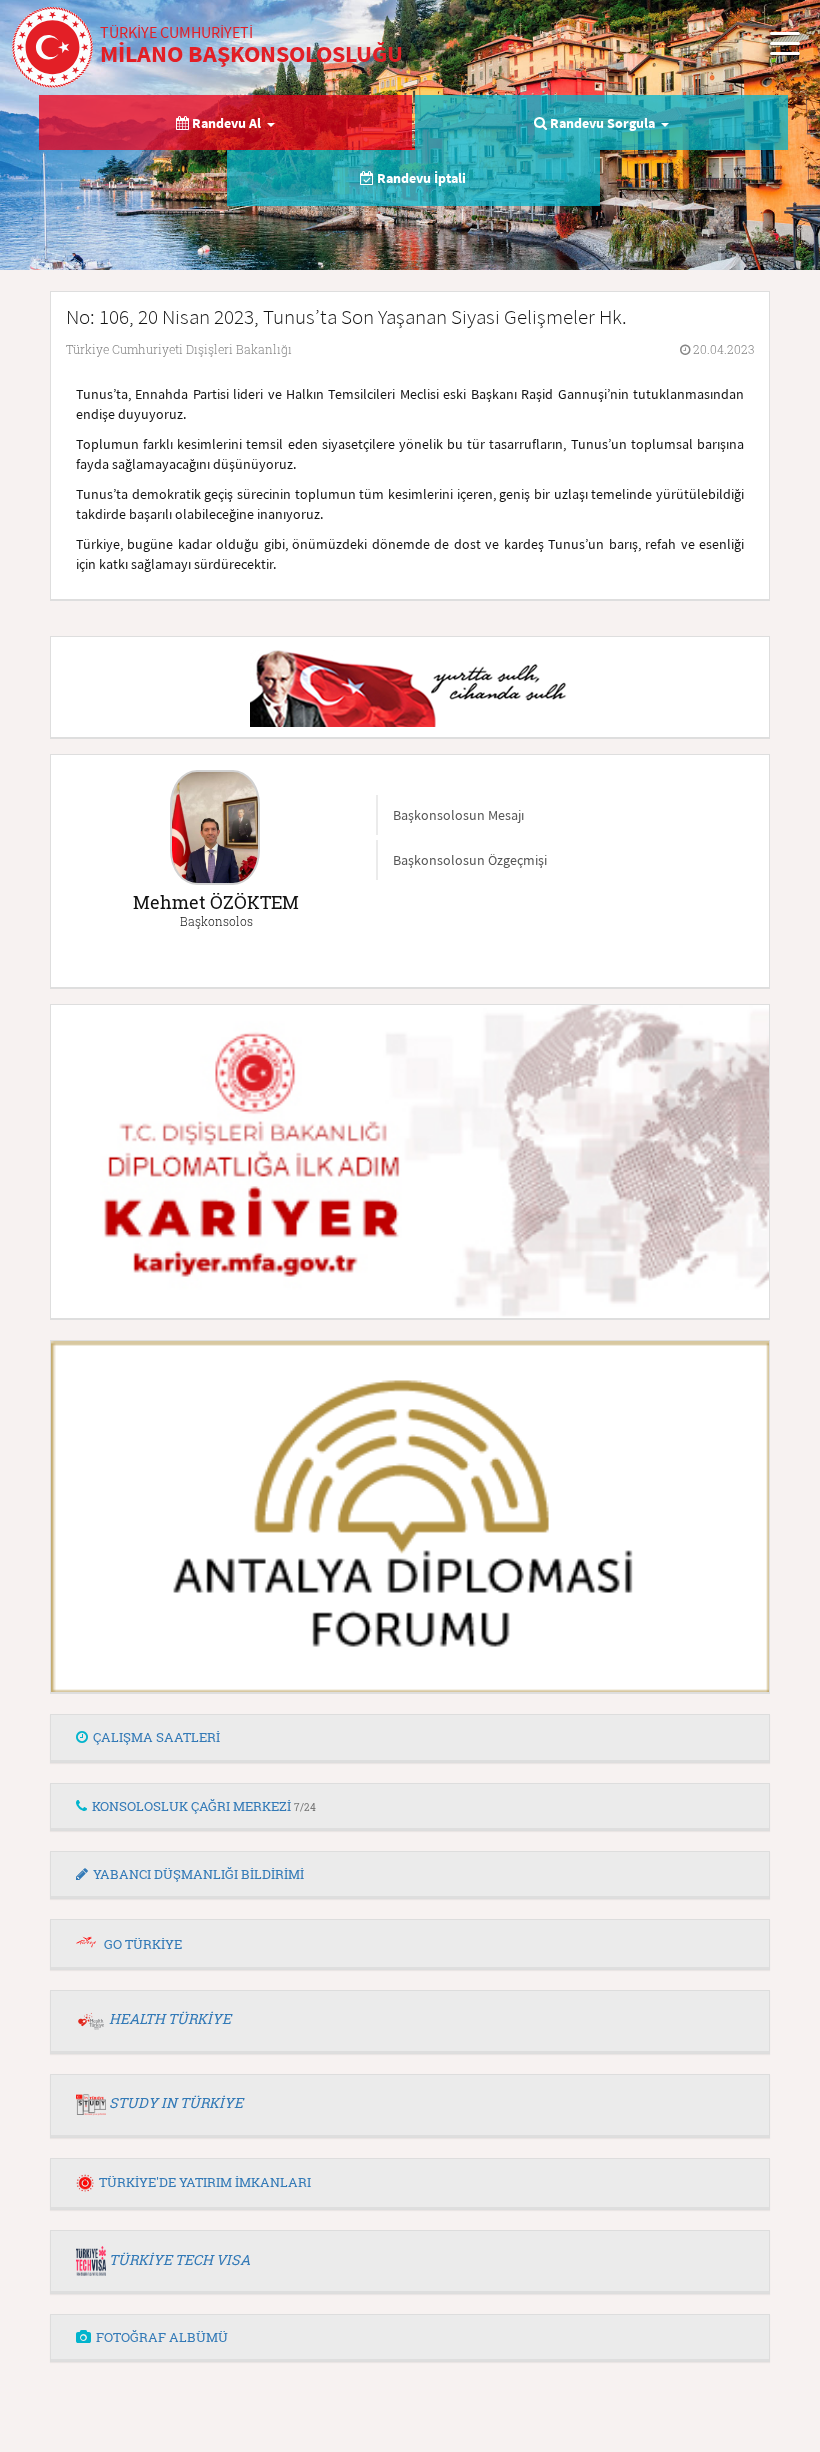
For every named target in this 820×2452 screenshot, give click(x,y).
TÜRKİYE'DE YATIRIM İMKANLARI (205, 2182)
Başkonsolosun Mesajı (458, 815)
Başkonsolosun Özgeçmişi (470, 860)
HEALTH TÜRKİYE (170, 2018)
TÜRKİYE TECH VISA (179, 2259)
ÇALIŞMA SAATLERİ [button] (156, 1737)
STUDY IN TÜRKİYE (176, 2102)
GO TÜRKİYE (143, 1944)
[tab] (410, 1738)
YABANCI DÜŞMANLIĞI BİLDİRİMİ (198, 1874)
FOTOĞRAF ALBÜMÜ (162, 2337)
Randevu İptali (420, 178)
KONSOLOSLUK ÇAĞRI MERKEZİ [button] (204, 1806)
